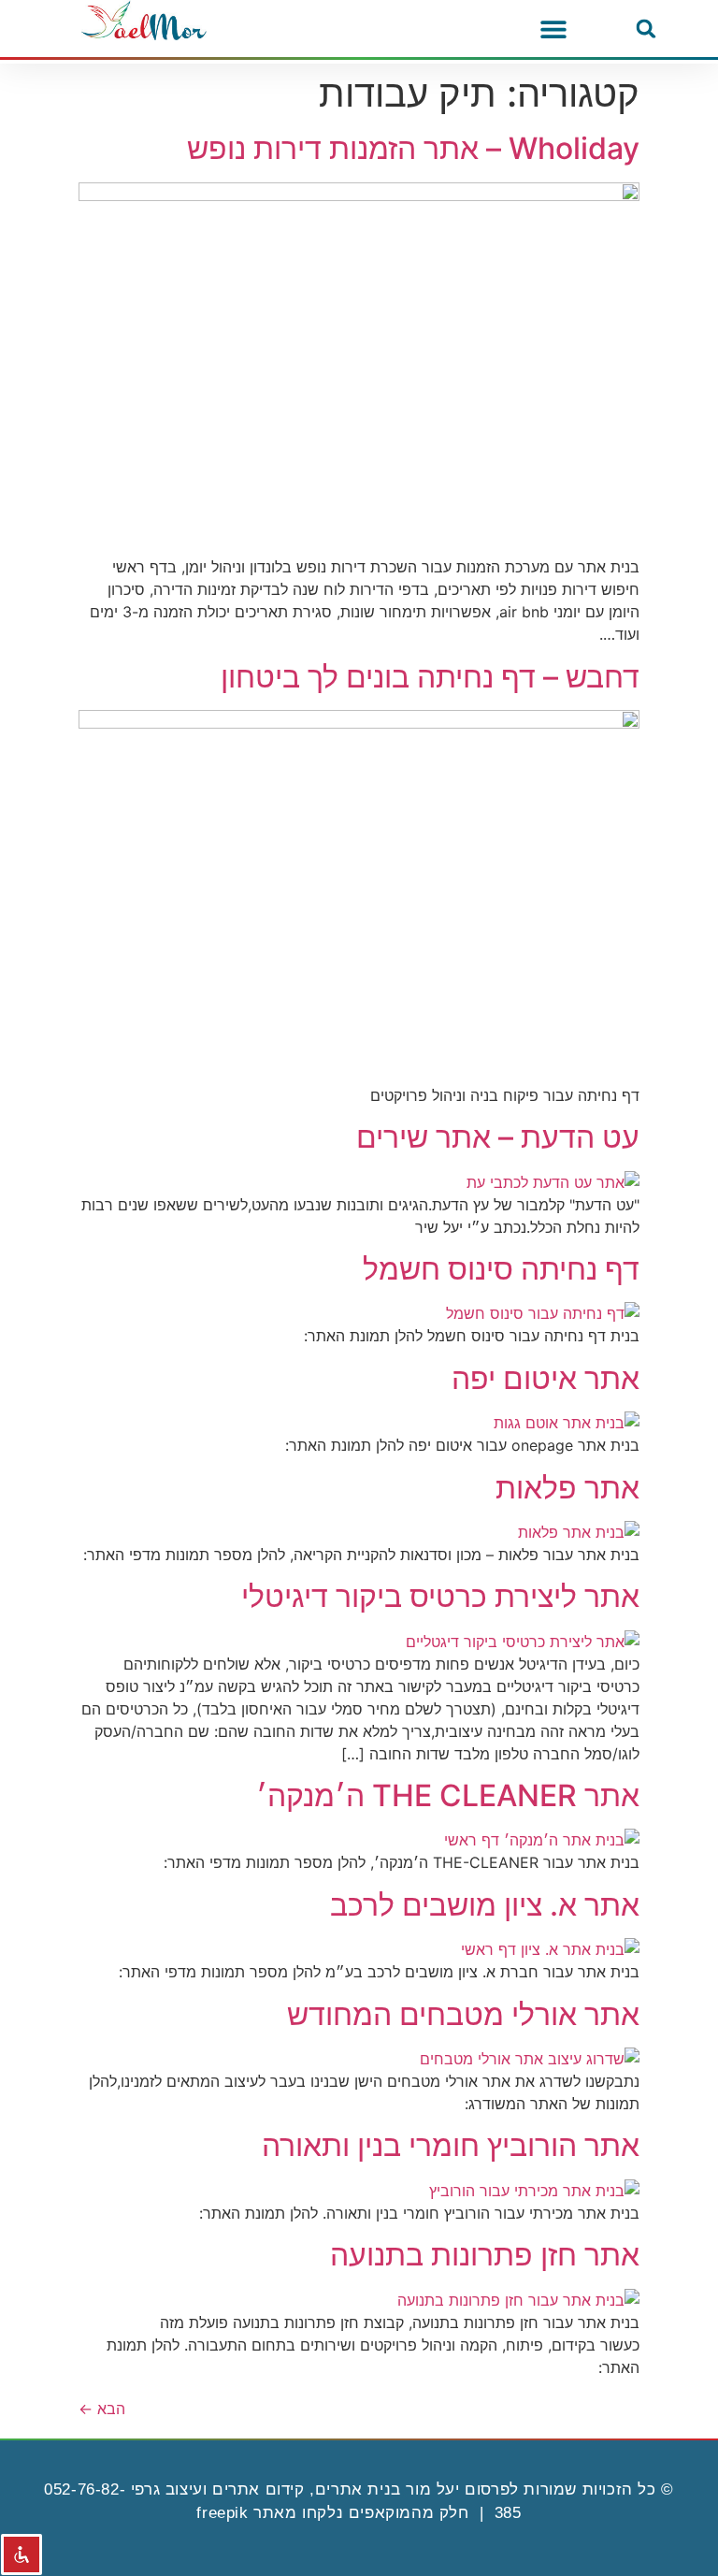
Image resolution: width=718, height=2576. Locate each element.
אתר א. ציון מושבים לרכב (485, 1905)
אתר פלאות (567, 1488)
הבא (102, 2409)
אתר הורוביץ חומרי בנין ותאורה (451, 2145)
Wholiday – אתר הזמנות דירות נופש (413, 148)
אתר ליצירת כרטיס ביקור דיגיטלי (440, 1596)
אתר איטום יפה (546, 1378)
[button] (646, 29)
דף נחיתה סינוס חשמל (501, 1269)
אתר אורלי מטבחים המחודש (463, 2014)
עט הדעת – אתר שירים (498, 1137)
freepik (222, 2513)
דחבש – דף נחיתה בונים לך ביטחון (430, 677)
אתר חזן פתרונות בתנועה (485, 2255)
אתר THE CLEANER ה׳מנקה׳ (448, 1795)
